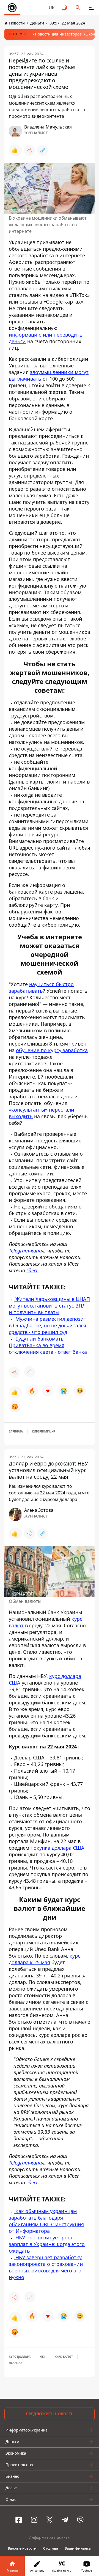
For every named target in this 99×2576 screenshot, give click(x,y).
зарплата (16, 1431)
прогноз (16, 2363)
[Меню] (91, 8)
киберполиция (44, 1431)
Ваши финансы (78, 2548)
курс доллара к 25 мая (45, 1959)
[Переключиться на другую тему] (65, 8)
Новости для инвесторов (58, 34)
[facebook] (19, 2520)
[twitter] (50, 2520)
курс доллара (20, 2357)
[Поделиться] (29, 150)
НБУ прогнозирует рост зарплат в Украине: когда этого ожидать (47, 2244)
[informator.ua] (12, 8)
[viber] (80, 2520)
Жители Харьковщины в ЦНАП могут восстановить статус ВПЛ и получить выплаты (49, 1306)
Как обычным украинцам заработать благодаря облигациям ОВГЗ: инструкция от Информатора (46, 2221)
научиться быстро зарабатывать (41, 987)
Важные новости (22, 2548)
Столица (51, 2548)
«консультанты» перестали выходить (42, 1113)
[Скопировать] (43, 150)
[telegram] (65, 2520)
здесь (32, 1270)
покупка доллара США (57, 1848)
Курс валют (64, 2357)
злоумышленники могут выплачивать (49, 375)
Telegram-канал (27, 1251)
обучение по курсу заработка (52, 1050)
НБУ (42, 2357)
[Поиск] (78, 8)
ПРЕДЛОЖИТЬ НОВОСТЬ (50, 2414)
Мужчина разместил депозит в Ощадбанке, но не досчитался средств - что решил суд (48, 1325)
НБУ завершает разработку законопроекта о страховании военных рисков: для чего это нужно (46, 2267)
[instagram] (34, 2520)
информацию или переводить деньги (46, 338)
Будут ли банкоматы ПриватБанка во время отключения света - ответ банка (48, 1345)
